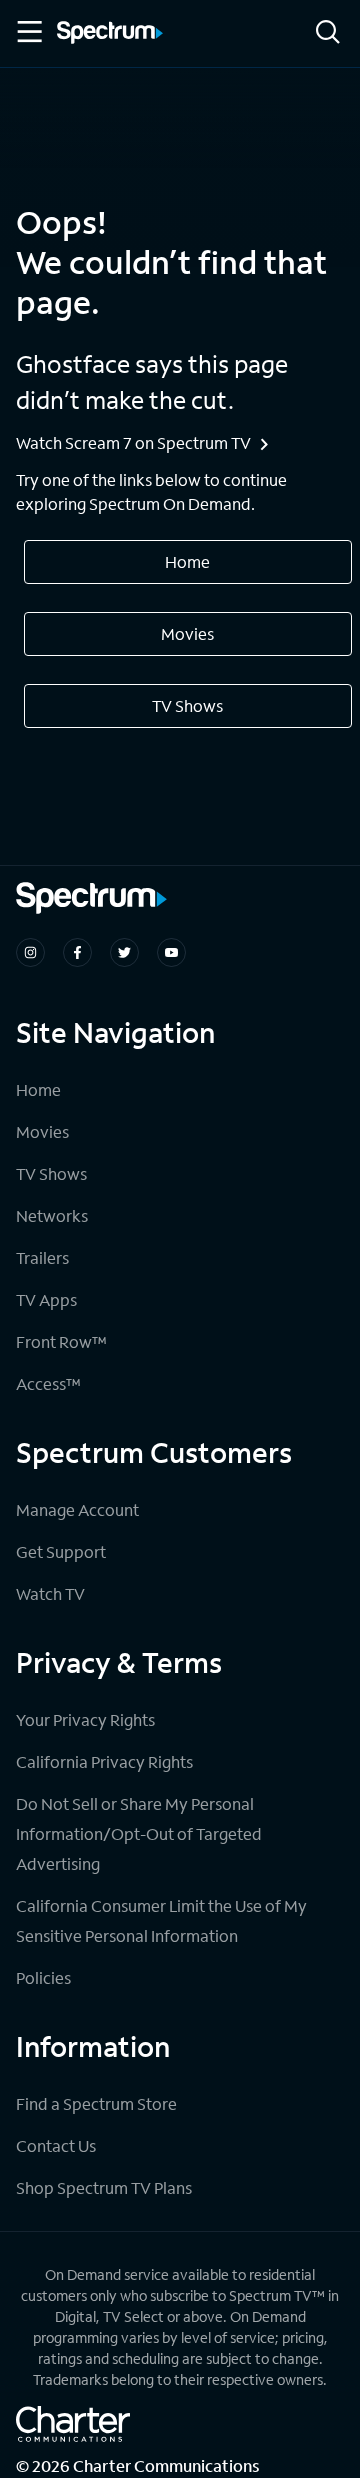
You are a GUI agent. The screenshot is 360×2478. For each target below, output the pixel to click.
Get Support (61, 1551)
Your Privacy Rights (85, 1719)
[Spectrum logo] (110, 34)
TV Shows (187, 705)
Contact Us (56, 2145)
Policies (43, 1977)
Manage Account (77, 1509)
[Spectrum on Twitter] (124, 952)
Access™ (48, 1383)
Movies (187, 633)
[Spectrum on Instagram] (30, 952)
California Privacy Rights (104, 1761)
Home (187, 561)
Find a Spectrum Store (96, 2103)
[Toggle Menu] (28, 32)
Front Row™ (61, 1341)
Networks (52, 1215)
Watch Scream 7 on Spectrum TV (133, 442)
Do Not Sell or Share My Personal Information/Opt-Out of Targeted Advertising (139, 1833)
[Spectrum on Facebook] (77, 952)
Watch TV (50, 1593)
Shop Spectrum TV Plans (104, 2187)
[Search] (328, 33)
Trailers (42, 1257)
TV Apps (46, 1299)
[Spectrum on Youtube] (171, 952)
